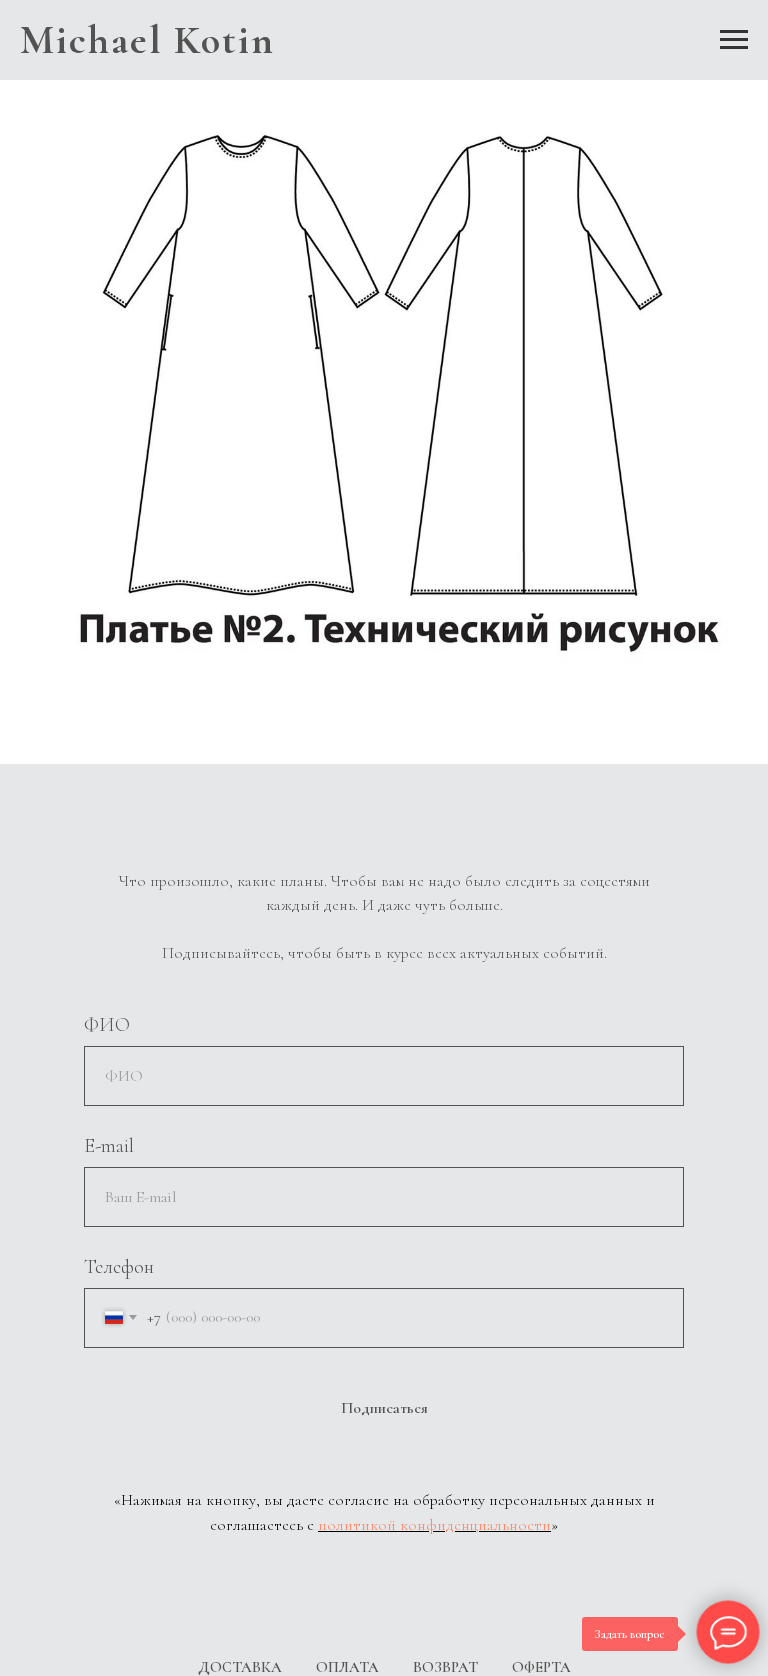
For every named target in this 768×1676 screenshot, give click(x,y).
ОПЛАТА (347, 1667)
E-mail (109, 1146)
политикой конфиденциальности (434, 1525)
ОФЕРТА (541, 1667)
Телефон (119, 1267)
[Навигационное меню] (734, 40)
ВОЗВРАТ (445, 1667)
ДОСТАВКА (240, 1667)
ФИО (107, 1025)
